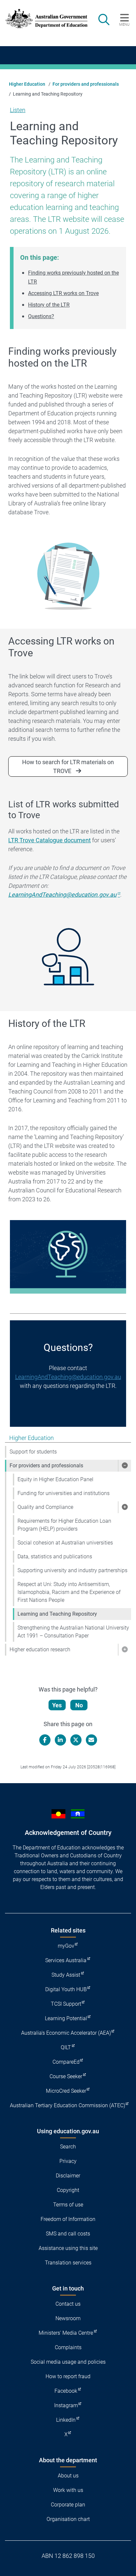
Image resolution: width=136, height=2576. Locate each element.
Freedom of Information (68, 2219)
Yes (57, 1705)
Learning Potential (66, 2018)
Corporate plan (68, 2505)
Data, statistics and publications (55, 1557)
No (79, 1705)
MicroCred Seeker (66, 2091)
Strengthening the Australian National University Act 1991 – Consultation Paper (73, 1632)
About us (68, 2476)
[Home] (43, 19)
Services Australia (66, 1960)
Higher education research (40, 1649)
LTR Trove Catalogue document (50, 840)
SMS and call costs (68, 2234)
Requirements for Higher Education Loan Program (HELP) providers (64, 1525)
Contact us (68, 2304)
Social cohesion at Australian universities (65, 1543)
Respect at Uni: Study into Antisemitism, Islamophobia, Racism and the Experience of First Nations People (69, 1592)
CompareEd (66, 2062)
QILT (66, 2047)
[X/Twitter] (76, 1740)
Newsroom (68, 2318)
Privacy (68, 2161)
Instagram (66, 2405)
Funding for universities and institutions (64, 1493)
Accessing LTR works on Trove (63, 293)
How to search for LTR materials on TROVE (68, 766)
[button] (124, 1466)
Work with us (68, 2490)
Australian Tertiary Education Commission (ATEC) (68, 2105)
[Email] (91, 1740)
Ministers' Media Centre (66, 2333)
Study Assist (66, 1975)
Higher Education (27, 84)
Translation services (68, 2263)
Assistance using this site (68, 2248)
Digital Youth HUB (66, 1989)
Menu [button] (124, 24)
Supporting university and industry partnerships (72, 1570)
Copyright (68, 2190)
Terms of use (68, 2205)
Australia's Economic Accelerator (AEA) (66, 2033)
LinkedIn (66, 2420)
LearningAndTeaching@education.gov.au (68, 1377)
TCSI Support (66, 2004)
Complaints (68, 2347)
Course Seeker (66, 2076)
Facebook (66, 2391)
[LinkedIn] (60, 1740)
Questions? (41, 316)
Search (68, 2147)
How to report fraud (68, 2376)
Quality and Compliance (45, 1507)
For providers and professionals (86, 84)
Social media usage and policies (68, 2362)
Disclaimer (68, 2176)
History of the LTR (49, 305)
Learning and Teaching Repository (57, 1614)
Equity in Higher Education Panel (55, 1479)
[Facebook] (45, 1740)
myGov (66, 1946)
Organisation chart (68, 2519)
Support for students (33, 1452)
